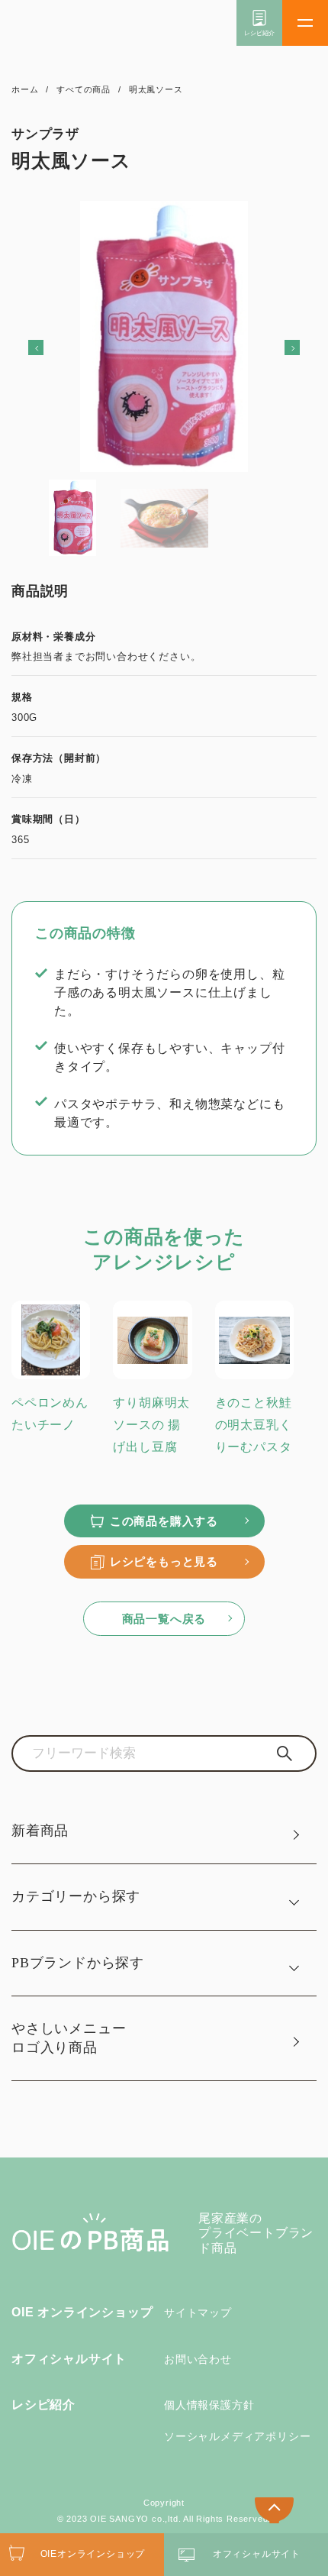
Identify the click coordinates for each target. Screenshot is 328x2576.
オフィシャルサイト (69, 2359)
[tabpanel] (164, 336)
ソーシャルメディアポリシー (237, 2436)
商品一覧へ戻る (164, 1619)
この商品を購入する (164, 1521)
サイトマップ (198, 2313)
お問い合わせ (198, 2359)
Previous (57, 347)
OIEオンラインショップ (93, 2554)
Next (271, 347)
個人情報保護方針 (209, 2405)
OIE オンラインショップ (82, 2312)
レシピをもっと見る (164, 1561)
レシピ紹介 (43, 2405)
